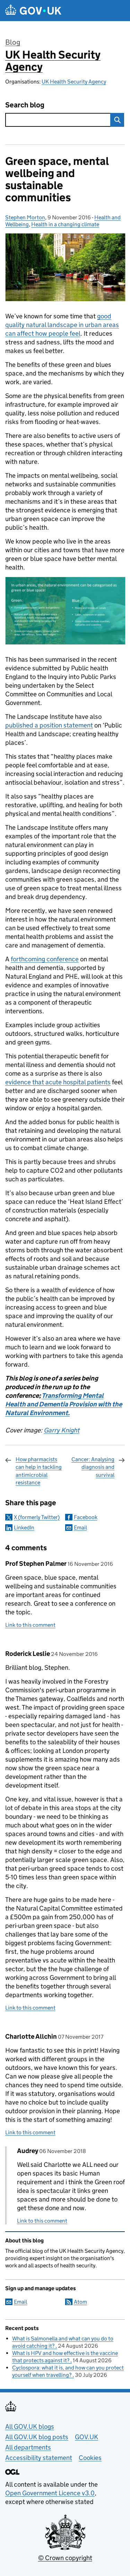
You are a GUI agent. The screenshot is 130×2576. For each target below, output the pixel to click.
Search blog (25, 105)
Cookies (90, 2458)
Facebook (86, 1517)
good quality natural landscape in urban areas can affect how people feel (62, 325)
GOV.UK (86, 2437)
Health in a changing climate (65, 224)
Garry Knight (62, 1430)
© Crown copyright (65, 2558)
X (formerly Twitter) (37, 1517)
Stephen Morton (25, 217)
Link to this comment (30, 1625)
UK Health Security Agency (53, 61)
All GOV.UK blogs (30, 2427)
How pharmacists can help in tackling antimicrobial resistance (39, 1471)
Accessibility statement (39, 2458)
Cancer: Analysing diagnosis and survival (93, 1467)
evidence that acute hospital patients (58, 1082)
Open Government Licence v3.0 (50, 2493)
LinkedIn (24, 1528)
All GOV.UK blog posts (37, 2437)
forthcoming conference (45, 959)
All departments (28, 2447)
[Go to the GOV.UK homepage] (33, 11)
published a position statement (49, 725)
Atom (80, 2302)
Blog (13, 42)
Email (80, 1528)
